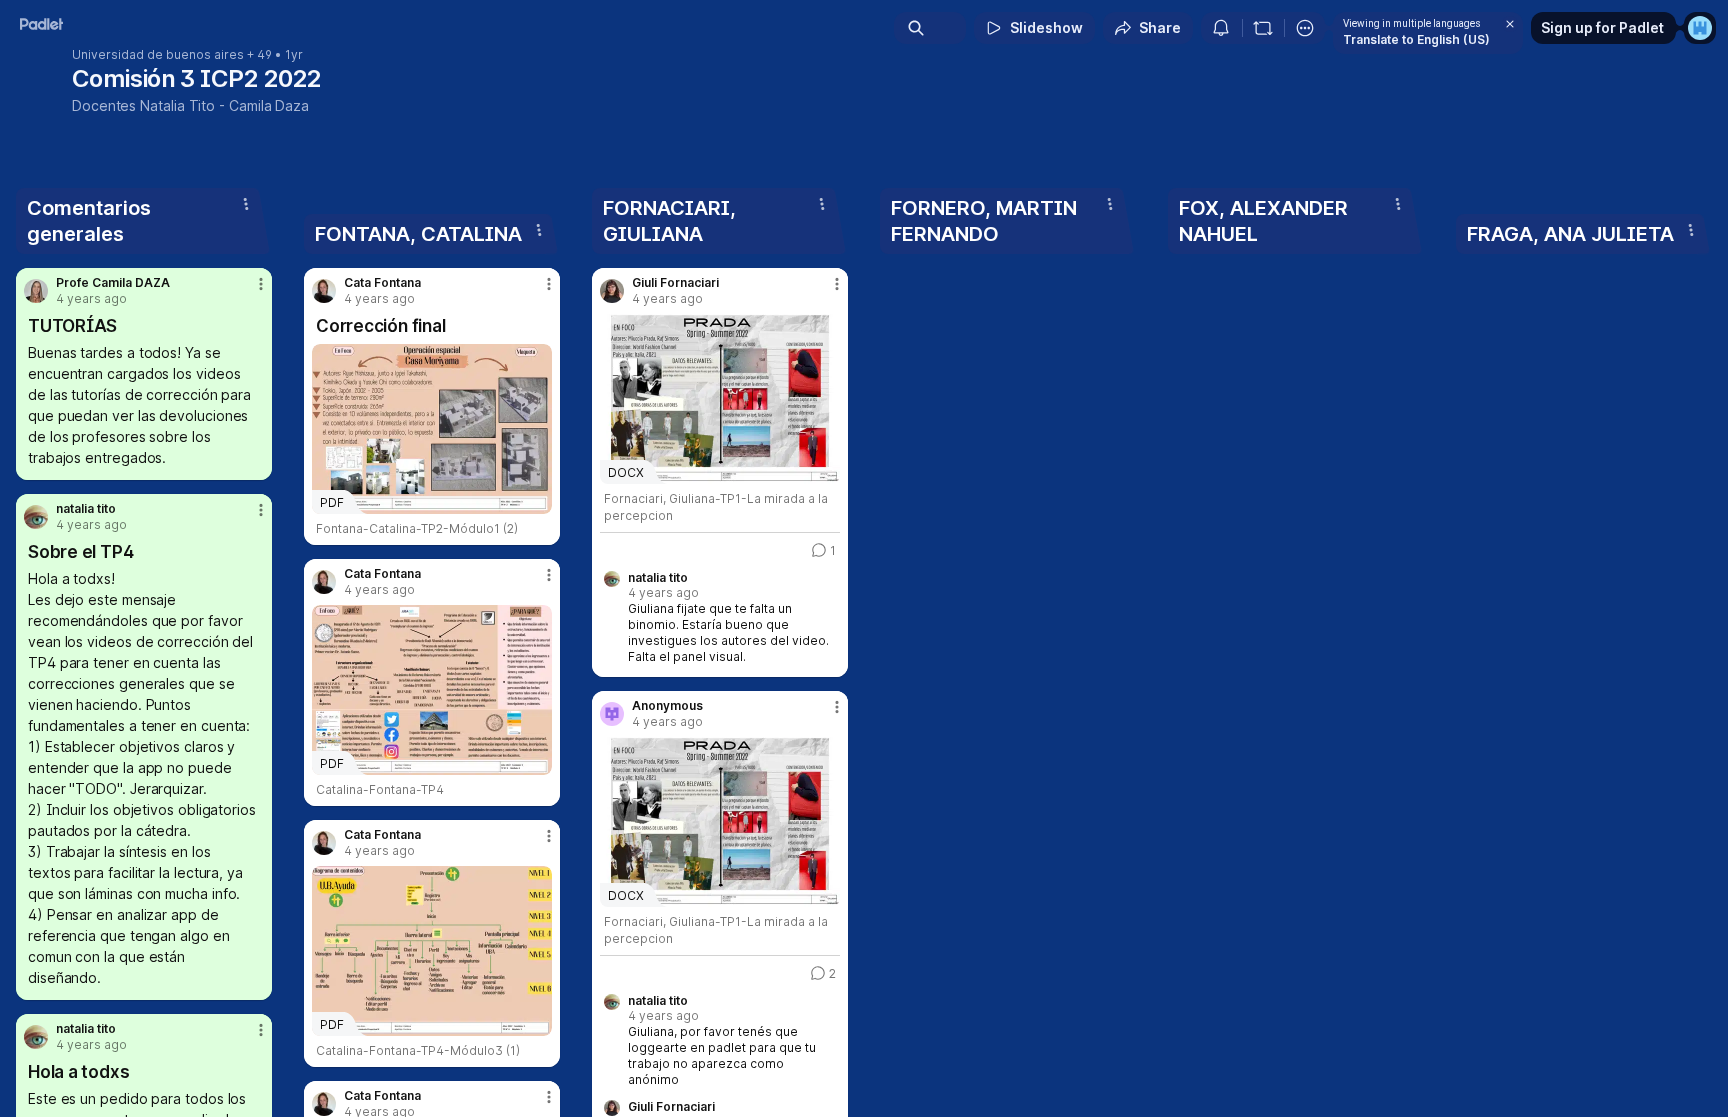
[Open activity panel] (1221, 28)
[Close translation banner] (1510, 24)
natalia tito (86, 509)
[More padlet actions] (1305, 28)
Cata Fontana (382, 283)
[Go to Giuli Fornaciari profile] (612, 291)
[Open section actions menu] (246, 204)
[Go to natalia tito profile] (36, 517)
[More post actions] (261, 284)
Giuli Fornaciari (675, 283)
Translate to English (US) (1416, 39)
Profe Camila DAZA (113, 283)
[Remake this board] (1263, 28)
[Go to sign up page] (1700, 28)
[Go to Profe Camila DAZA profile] (36, 291)
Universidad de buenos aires (158, 55)
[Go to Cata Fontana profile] (324, 291)
